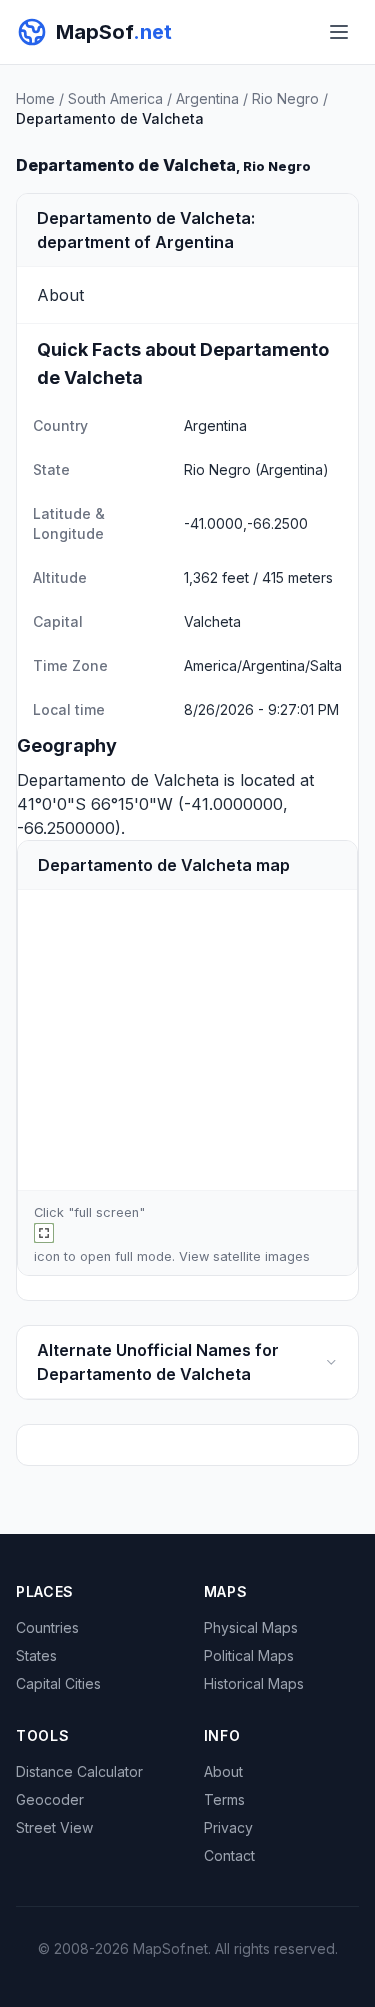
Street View (54, 1827)
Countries (47, 1627)
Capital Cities (58, 1683)
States (36, 1655)
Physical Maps (251, 1627)
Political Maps (249, 1655)
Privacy (228, 1827)
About (223, 1771)
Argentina (207, 98)
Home (35, 98)
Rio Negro (285, 98)
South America (115, 98)
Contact (229, 1855)
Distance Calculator (79, 1771)
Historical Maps (254, 1683)
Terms (224, 1799)
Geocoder (50, 1799)
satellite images (261, 1256)
